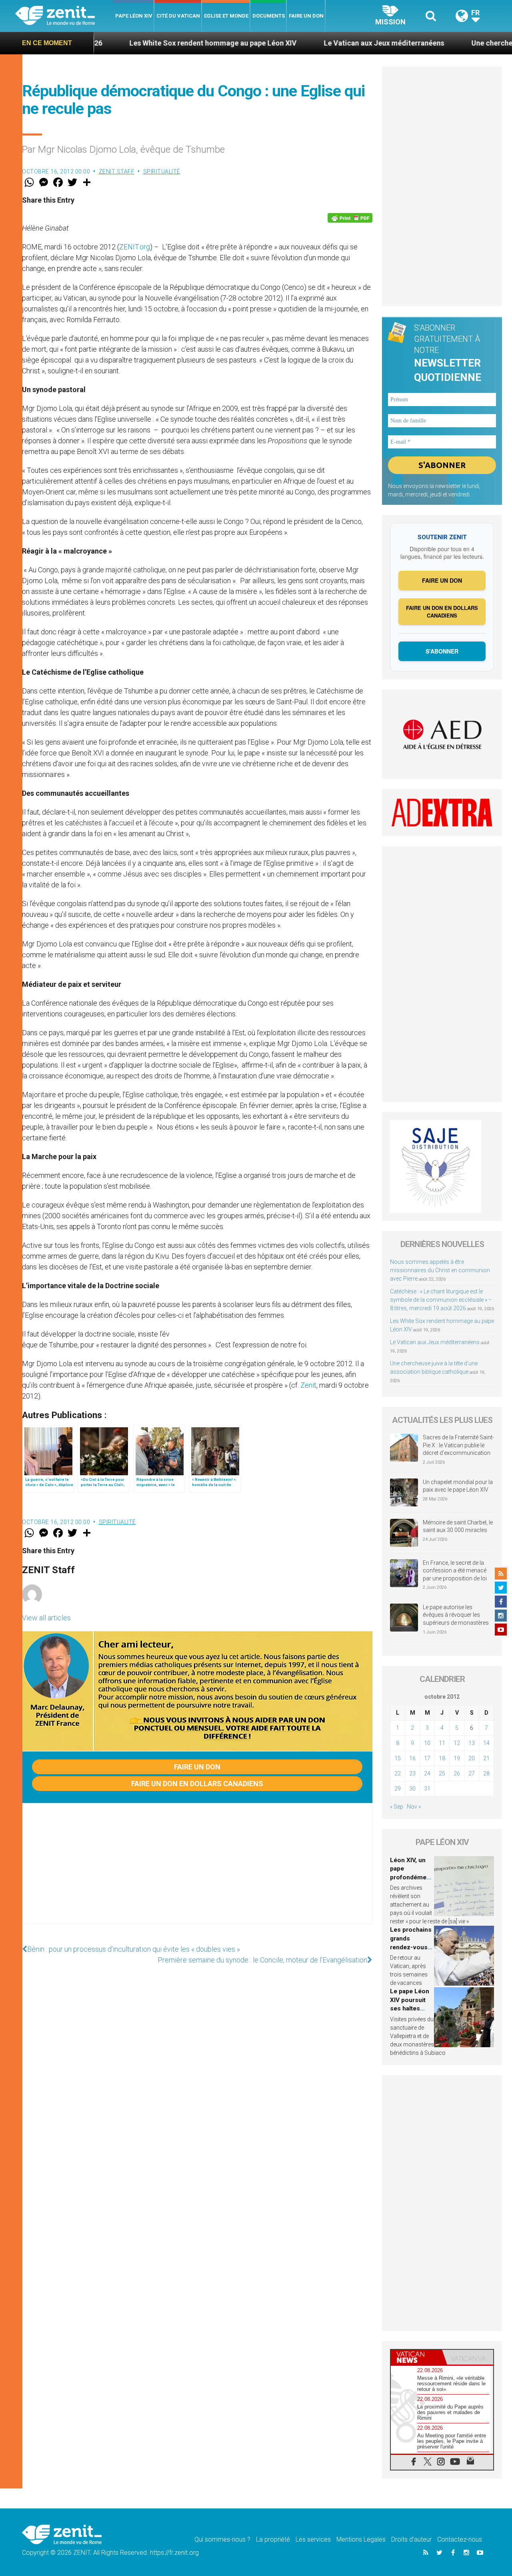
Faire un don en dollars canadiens (197, 1784)
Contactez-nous (460, 2539)
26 (457, 1773)
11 (442, 1743)
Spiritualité (162, 171)
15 (398, 1758)
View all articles (46, 1618)
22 (398, 1773)
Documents (269, 16)
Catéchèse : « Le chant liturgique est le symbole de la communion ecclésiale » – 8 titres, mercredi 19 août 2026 (441, 1300)
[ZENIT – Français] (64, 16)
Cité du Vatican (178, 16)
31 (427, 1789)
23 (412, 1773)
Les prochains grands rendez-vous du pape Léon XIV (411, 1947)
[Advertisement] (197, 1871)
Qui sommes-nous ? (222, 2539)
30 (412, 1789)
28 (486, 1773)
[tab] (416, 2357)
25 (442, 1773)
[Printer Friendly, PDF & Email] (350, 218)
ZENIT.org (135, 247)
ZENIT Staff (117, 171)
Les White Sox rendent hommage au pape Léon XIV (133, 43)
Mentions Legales (361, 2539)
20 (472, 1758)
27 (472, 1773)
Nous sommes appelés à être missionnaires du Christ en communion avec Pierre (440, 1270)
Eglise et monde (226, 16)
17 (427, 1758)
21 (486, 1758)
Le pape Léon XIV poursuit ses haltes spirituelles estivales (410, 2008)
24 (427, 1773)
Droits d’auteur (411, 2539)
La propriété (273, 2539)
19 (457, 1758)
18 (442, 1758)
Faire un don (306, 16)
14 (486, 1743)
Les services (313, 2539)
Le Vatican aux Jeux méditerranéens (304, 43)
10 (427, 1743)
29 (398, 1789)
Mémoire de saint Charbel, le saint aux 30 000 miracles (458, 1526)
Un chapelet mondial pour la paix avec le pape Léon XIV (458, 1486)
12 (457, 1743)
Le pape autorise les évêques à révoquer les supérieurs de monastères (456, 1615)
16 (412, 1758)
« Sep (397, 1807)
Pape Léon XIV (134, 16)
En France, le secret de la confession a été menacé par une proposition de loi (455, 1571)
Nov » (414, 1807)
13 (472, 1743)
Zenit (308, 1385)
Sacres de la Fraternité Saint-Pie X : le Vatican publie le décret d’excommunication (458, 1445)
